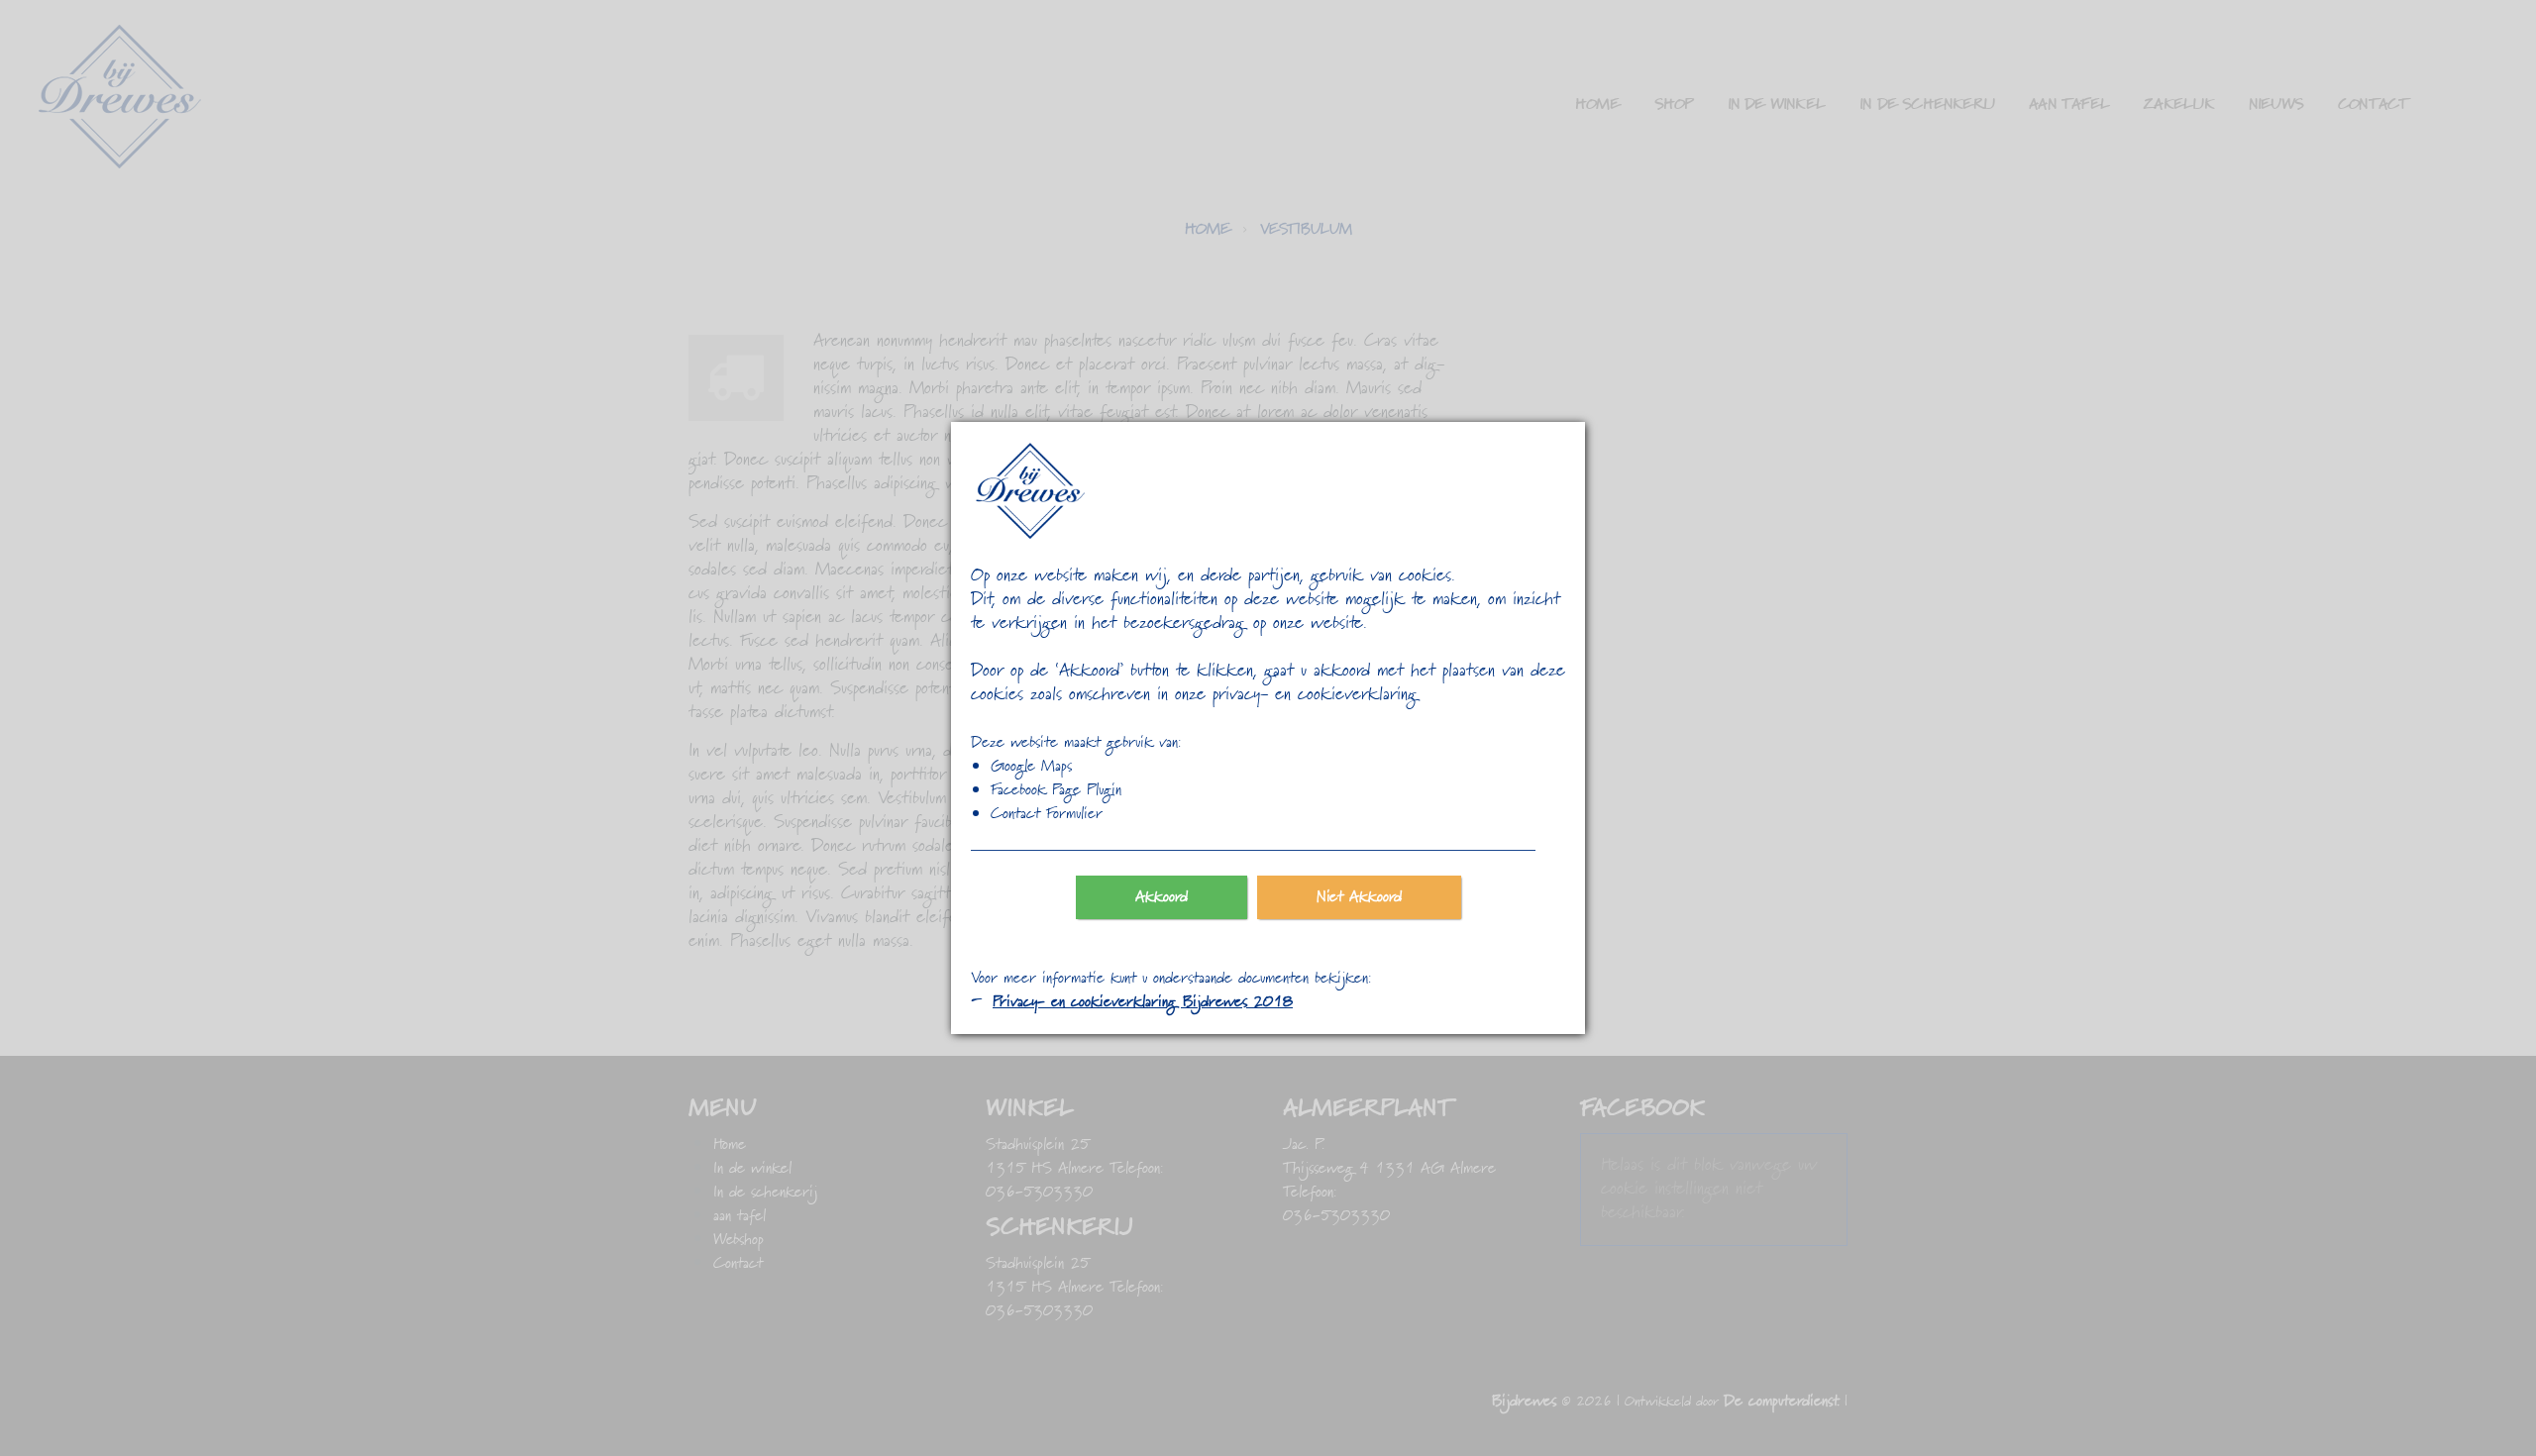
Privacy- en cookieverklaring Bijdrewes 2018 (1143, 1002)
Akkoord (1162, 897)
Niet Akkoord (1359, 897)
